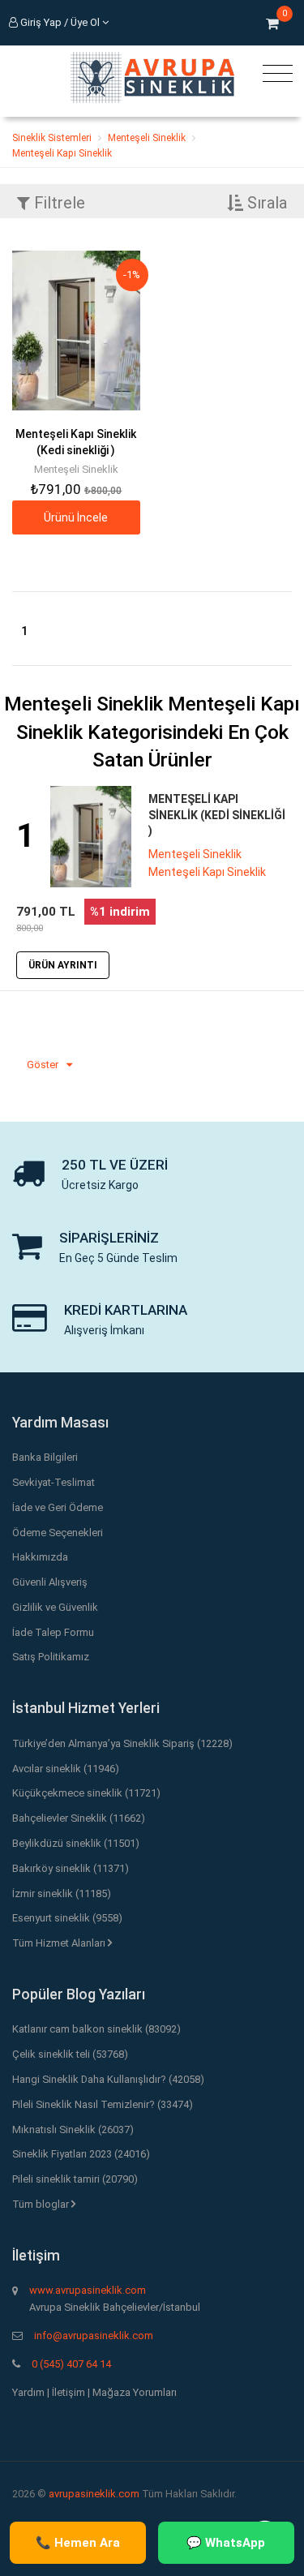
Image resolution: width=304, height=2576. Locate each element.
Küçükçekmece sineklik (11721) (86, 1793)
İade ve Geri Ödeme (58, 1507)
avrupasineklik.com (94, 2494)
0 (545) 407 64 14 (71, 2364)
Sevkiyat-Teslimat (54, 1482)
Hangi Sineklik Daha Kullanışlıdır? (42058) (108, 2079)
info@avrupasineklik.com (94, 2336)
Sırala (265, 203)
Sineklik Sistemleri (52, 138)
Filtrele (58, 203)
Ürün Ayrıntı (63, 965)
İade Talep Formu (53, 1632)
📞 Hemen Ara (78, 2543)
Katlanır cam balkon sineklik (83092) (96, 2029)
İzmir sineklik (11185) (62, 1893)
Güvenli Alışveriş (50, 1582)
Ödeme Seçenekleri (58, 1533)
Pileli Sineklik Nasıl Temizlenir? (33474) (103, 2104)
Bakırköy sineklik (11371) (71, 1868)
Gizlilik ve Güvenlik (55, 1607)
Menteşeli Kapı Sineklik (62, 153)
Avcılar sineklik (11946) (66, 1769)
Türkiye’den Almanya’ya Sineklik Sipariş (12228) (122, 1743)
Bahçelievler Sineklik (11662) (79, 1818)
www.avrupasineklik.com (88, 2290)
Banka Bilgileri (45, 1457)
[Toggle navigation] (274, 74)
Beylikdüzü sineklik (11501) (76, 1843)
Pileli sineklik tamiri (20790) (75, 2179)
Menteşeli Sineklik (147, 138)
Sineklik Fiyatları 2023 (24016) (81, 2154)
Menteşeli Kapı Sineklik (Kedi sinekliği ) (217, 815)
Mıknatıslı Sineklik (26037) (73, 2129)
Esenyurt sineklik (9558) (67, 1918)
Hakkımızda (40, 1557)
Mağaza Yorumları (135, 2392)
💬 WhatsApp (226, 2543)
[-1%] (76, 330)
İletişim (69, 2392)
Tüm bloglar (42, 2204)
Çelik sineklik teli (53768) (70, 2054)
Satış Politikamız (51, 1657)
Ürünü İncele (76, 517)
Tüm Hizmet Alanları (60, 1943)
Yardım (28, 2392)
